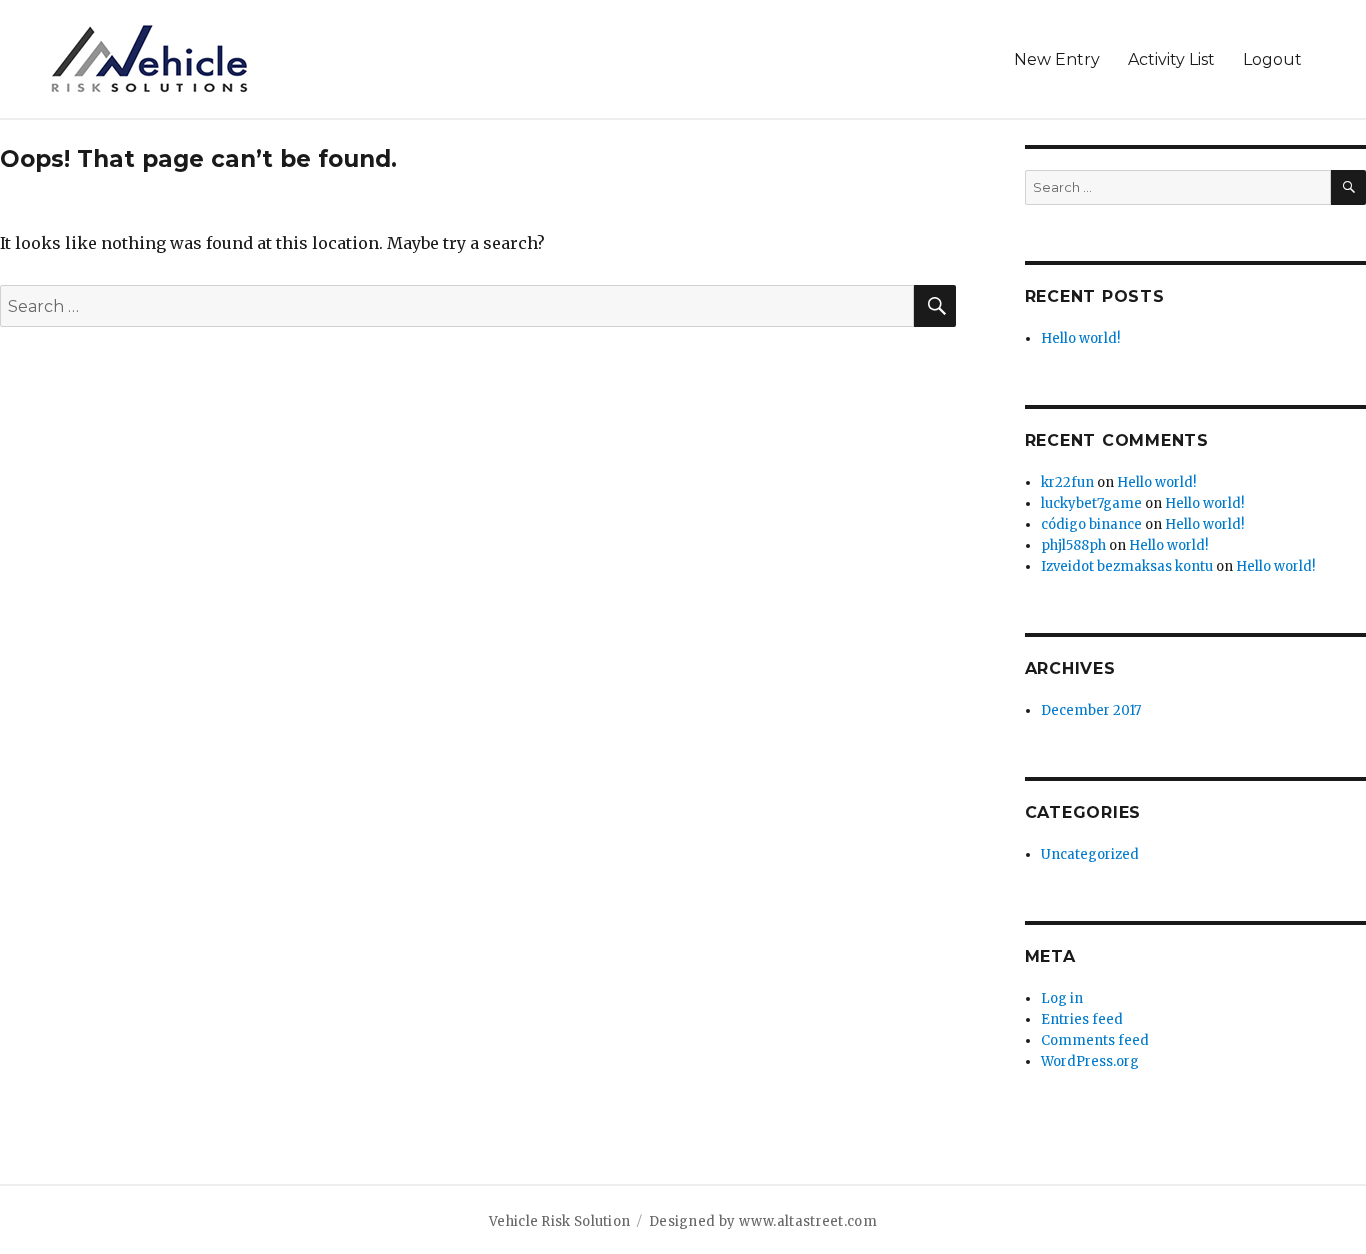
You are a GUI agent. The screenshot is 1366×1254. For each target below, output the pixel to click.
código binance (1091, 524)
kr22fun (1067, 482)
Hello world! (1080, 338)
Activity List (1171, 59)
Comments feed (1095, 1040)
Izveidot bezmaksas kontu (1127, 566)
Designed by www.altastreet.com (763, 1221)
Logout (1272, 59)
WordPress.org (1090, 1061)
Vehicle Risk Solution (559, 1221)
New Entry (1057, 59)
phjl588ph (1073, 545)
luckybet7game (1091, 503)
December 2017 (1091, 710)
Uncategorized (1090, 854)
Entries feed (1082, 1019)
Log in (1062, 998)
